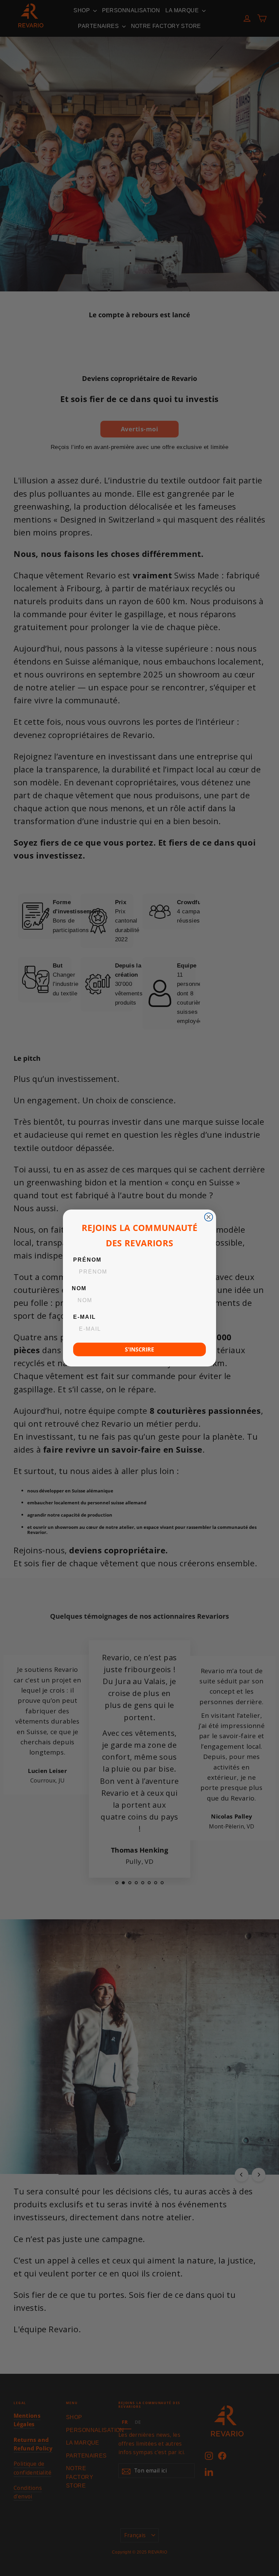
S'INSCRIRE (139, 1349)
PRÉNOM (87, 1260)
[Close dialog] (209, 1217)
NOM (79, 1288)
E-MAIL (85, 1317)
